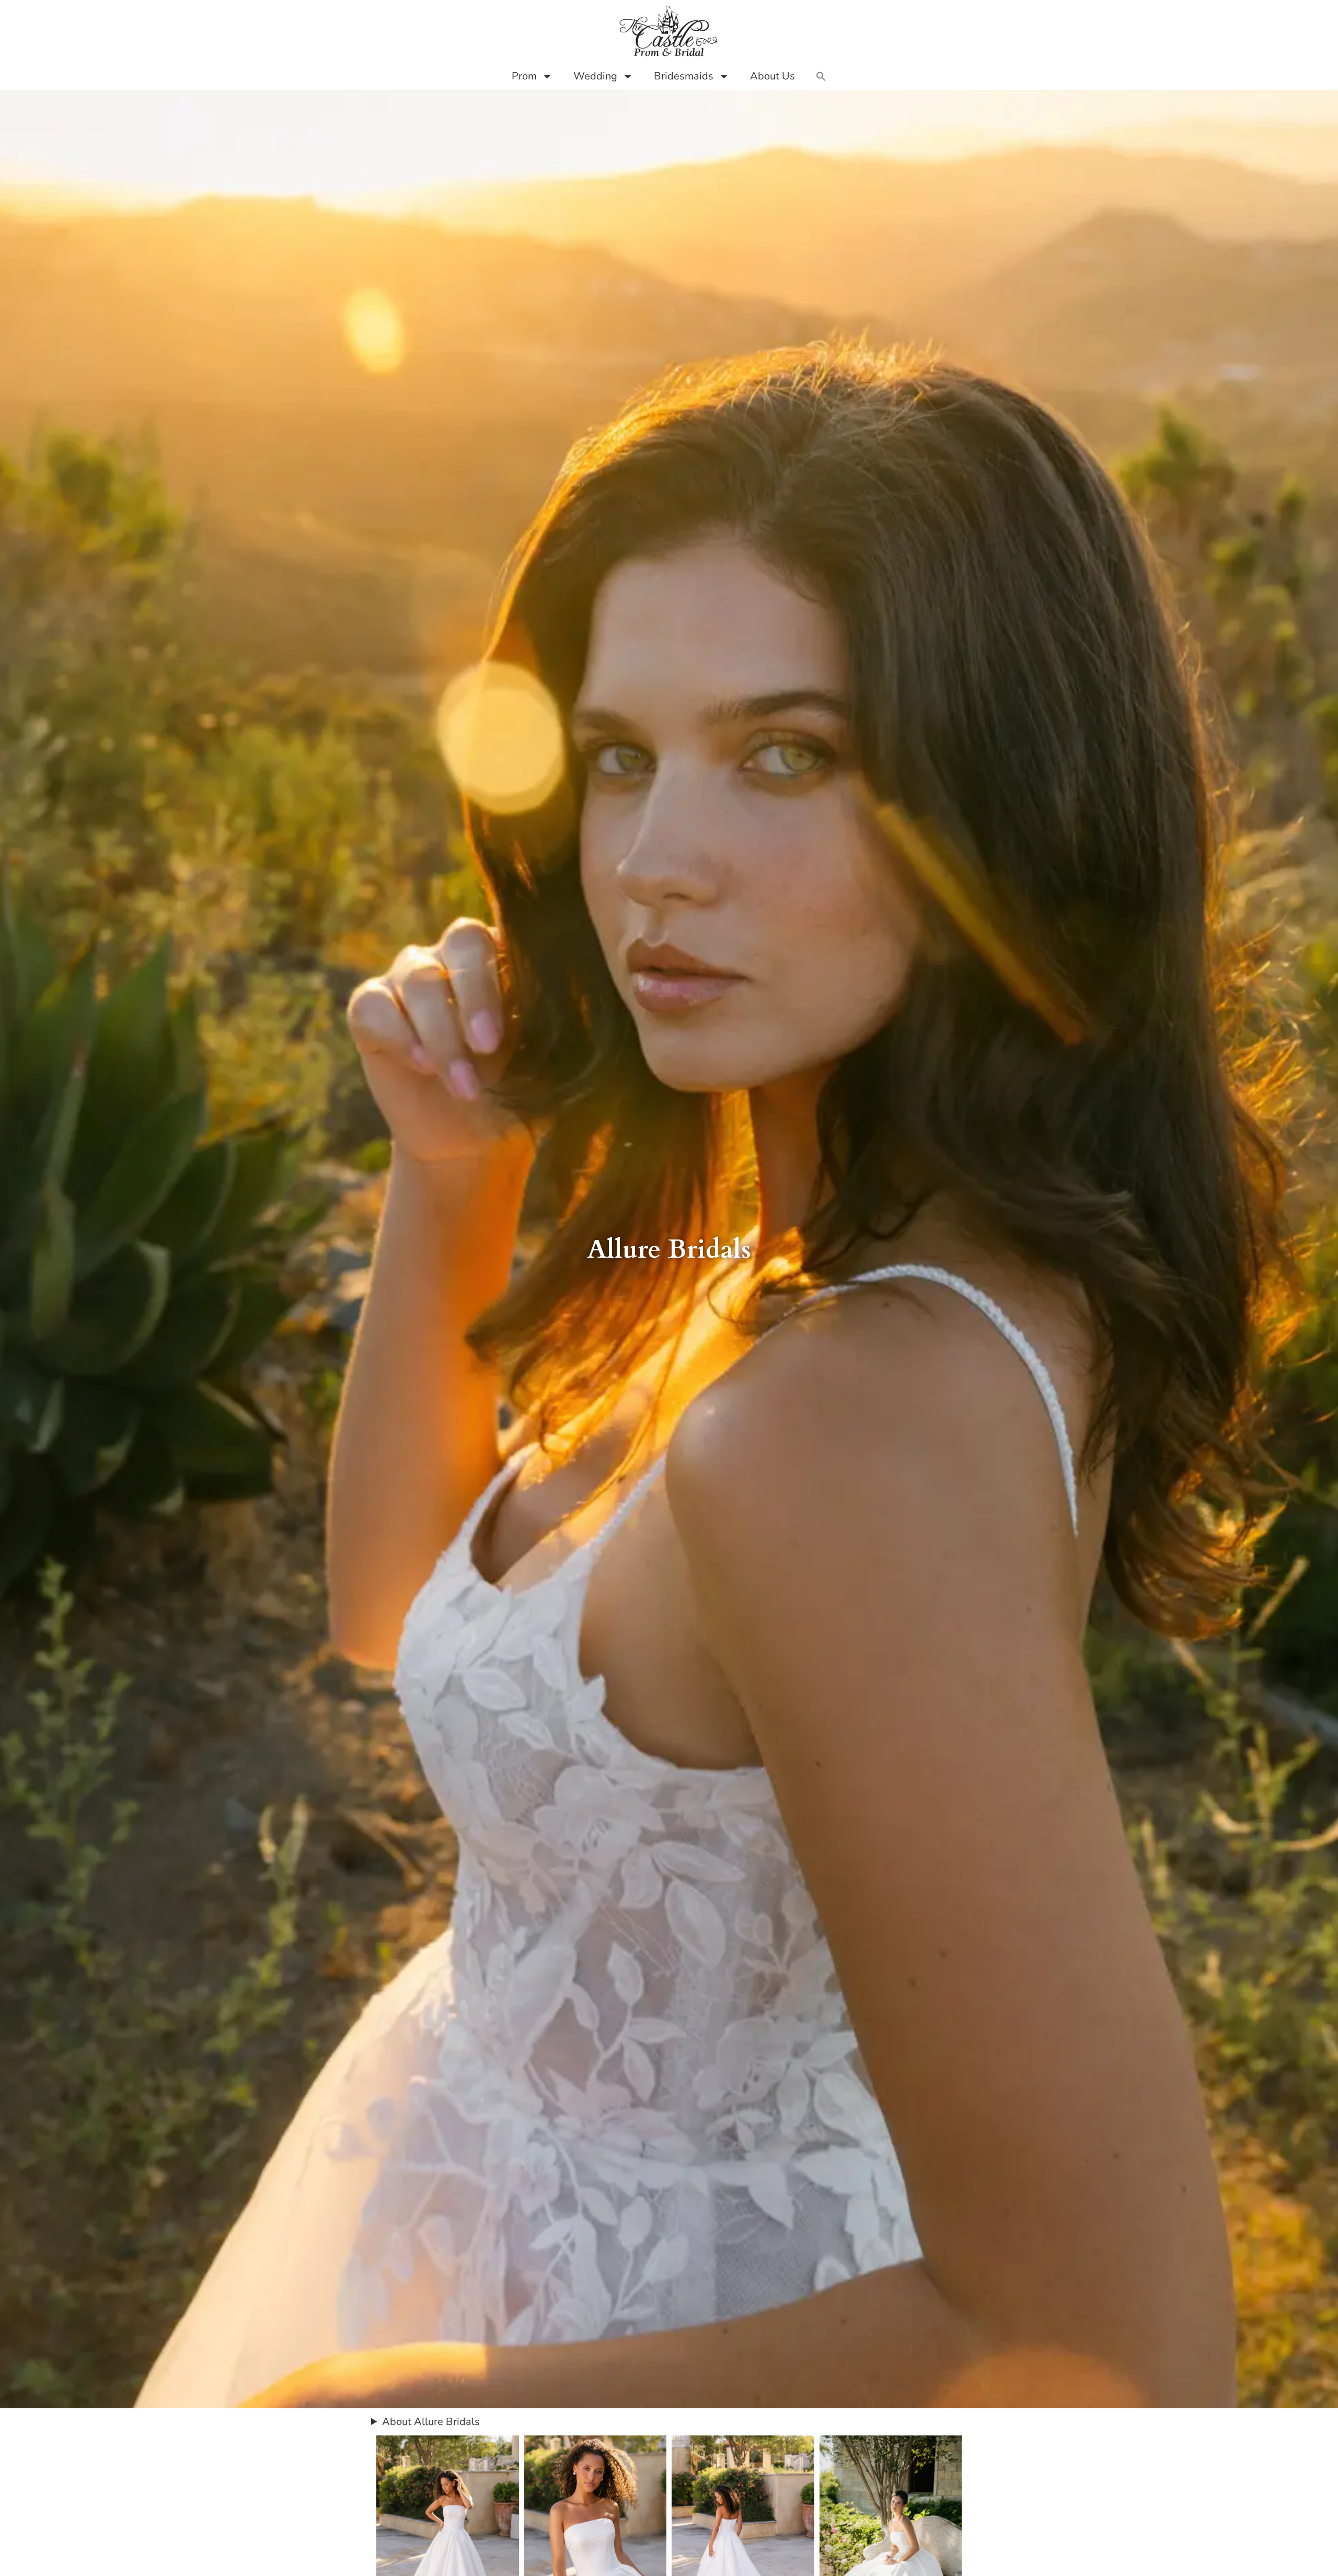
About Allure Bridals (431, 2422)
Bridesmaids (684, 76)
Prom (524, 76)
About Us (772, 76)
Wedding (595, 76)
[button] (821, 76)
